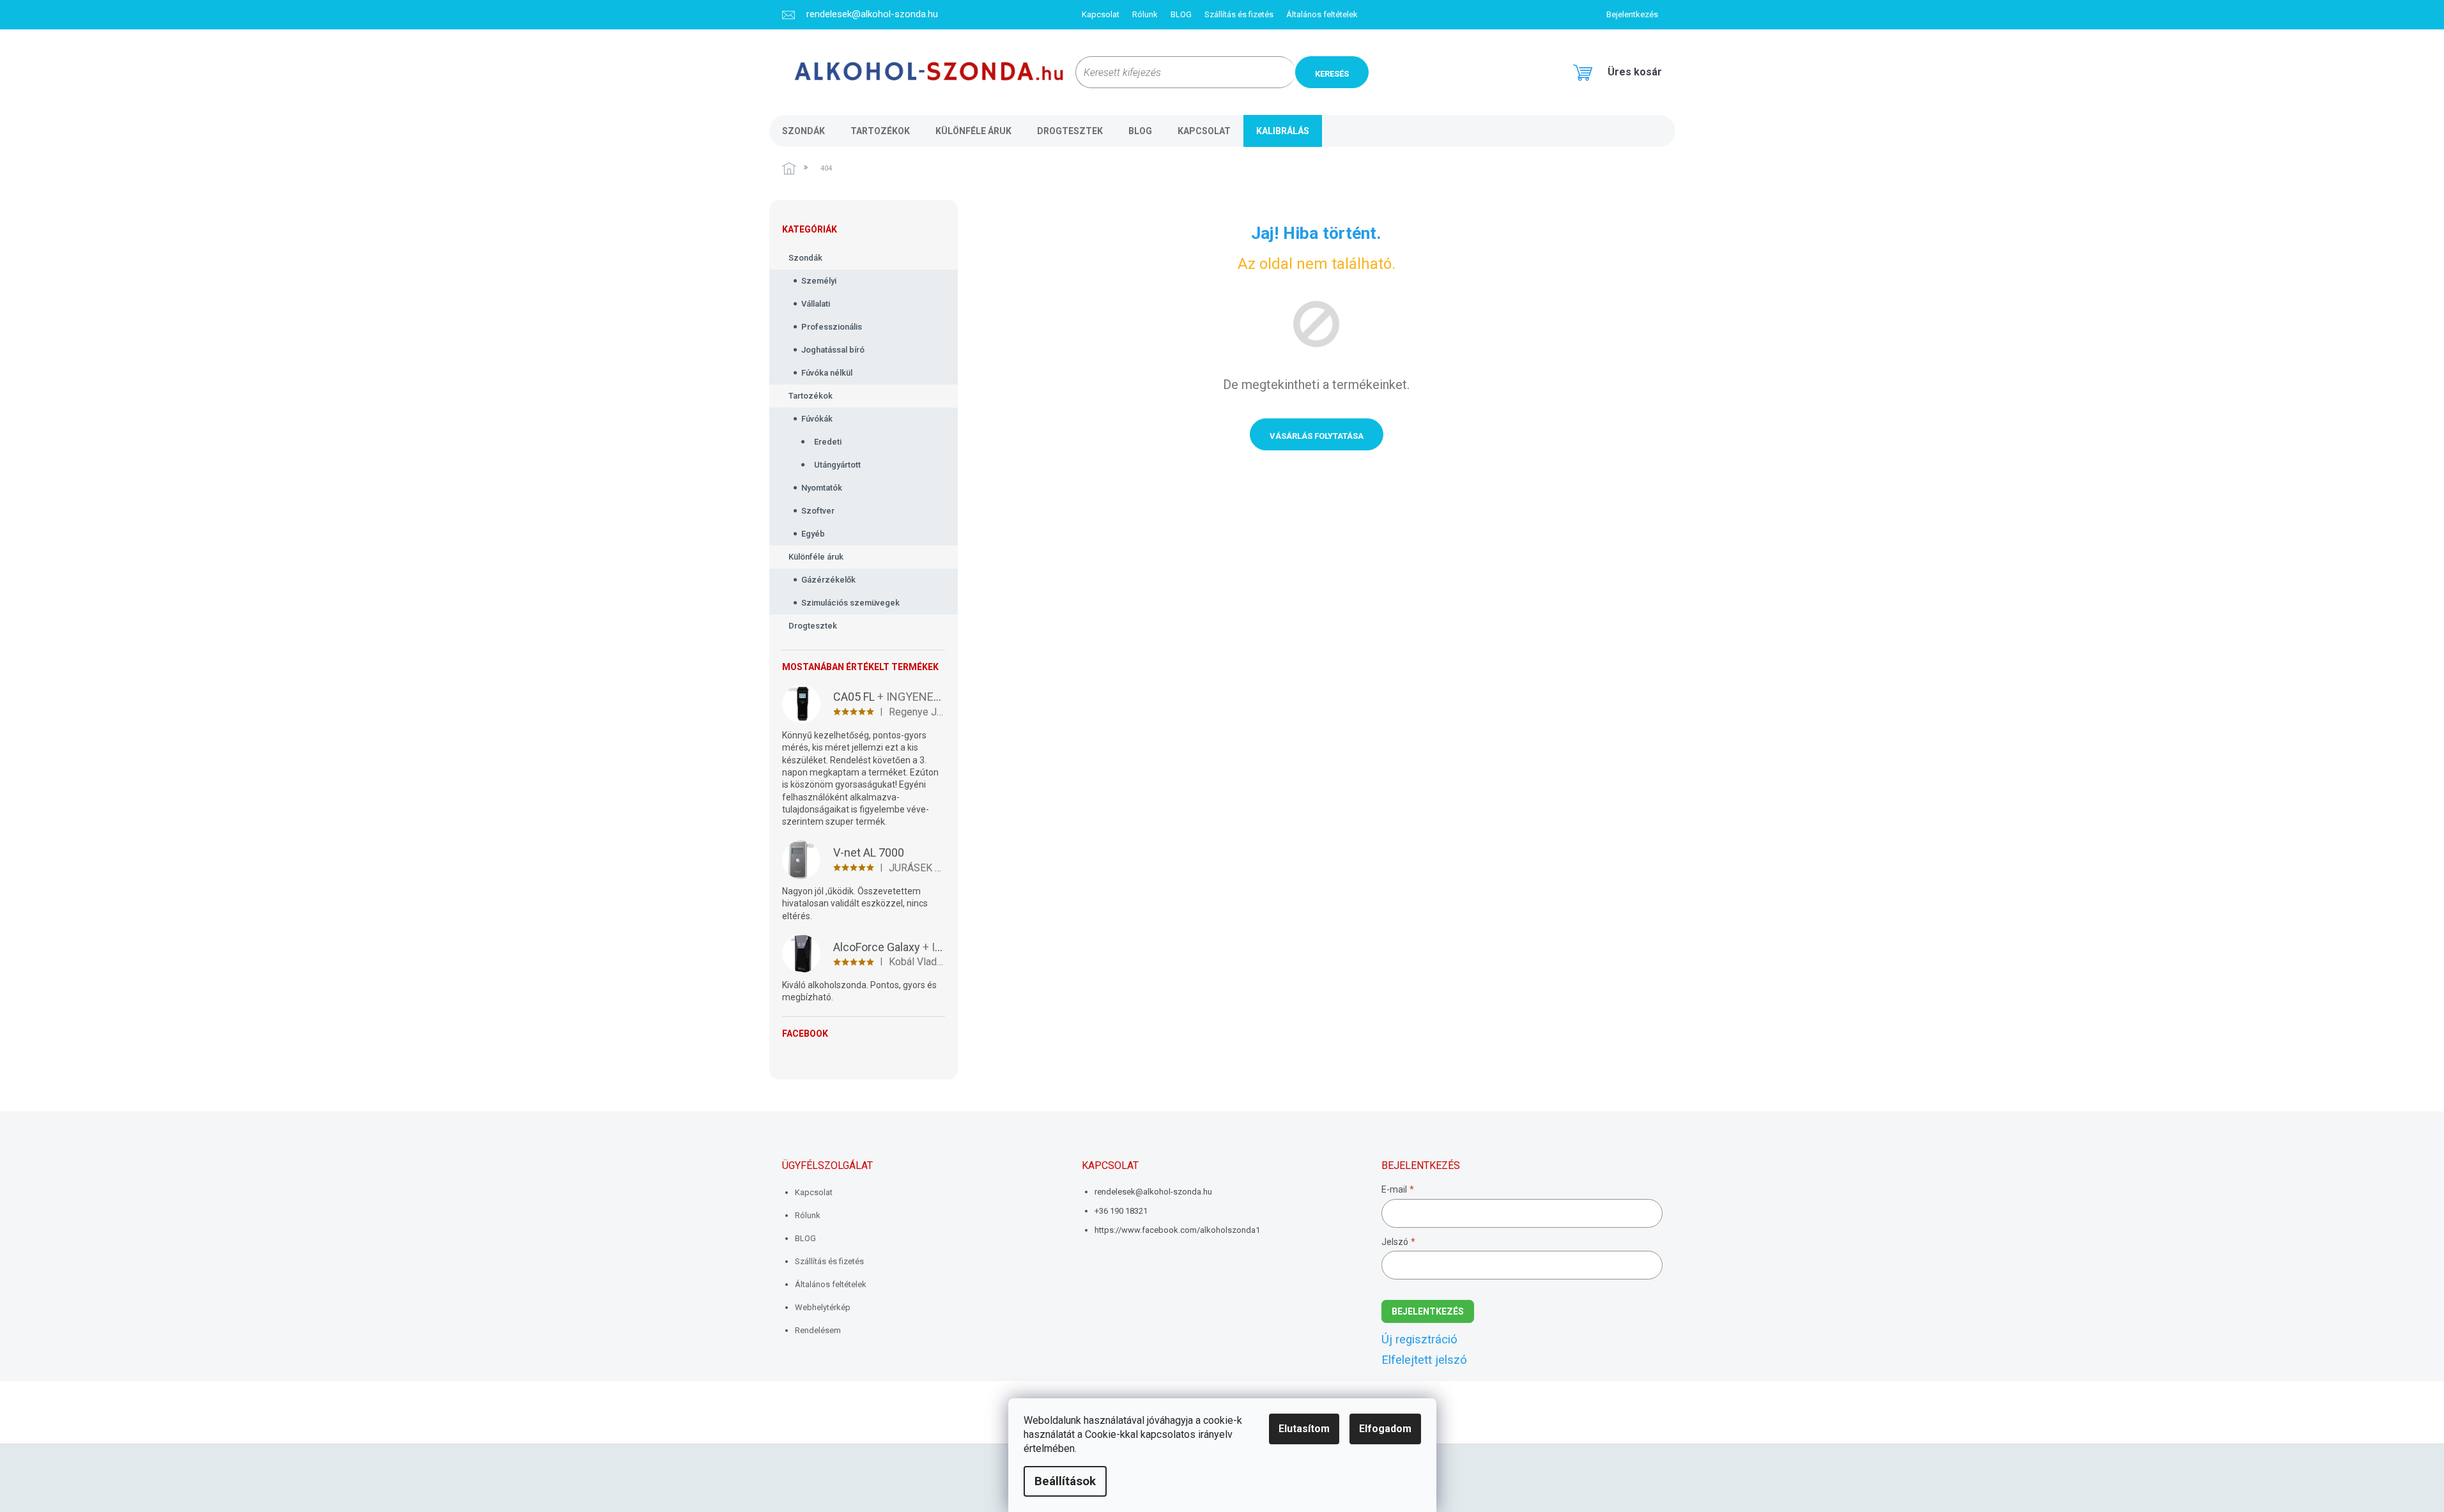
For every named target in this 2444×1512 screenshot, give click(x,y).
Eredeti (828, 442)
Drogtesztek (813, 626)
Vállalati (816, 304)
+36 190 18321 (1121, 1211)
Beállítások (1065, 1481)
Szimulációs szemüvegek (850, 603)
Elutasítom (1304, 1429)
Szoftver (818, 511)
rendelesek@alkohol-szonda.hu (1153, 1192)
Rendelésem (818, 1330)
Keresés (1332, 74)
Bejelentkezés (1428, 1311)
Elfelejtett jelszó (1424, 1360)
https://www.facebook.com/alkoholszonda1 (1177, 1230)
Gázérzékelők (828, 580)
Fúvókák (817, 419)
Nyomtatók (822, 488)
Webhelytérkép (823, 1307)
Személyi (819, 281)
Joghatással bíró (833, 350)
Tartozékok (811, 396)
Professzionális (832, 327)
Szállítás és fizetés (1239, 14)
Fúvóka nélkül (827, 373)
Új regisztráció (1419, 1340)
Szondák (805, 258)
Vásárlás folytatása (1317, 436)
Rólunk (1145, 14)
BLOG (1181, 14)
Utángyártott (837, 465)
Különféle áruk (816, 557)
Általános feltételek (1322, 14)
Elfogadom (1385, 1429)
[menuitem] (803, 131)
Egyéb (813, 534)
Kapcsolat (1101, 14)
